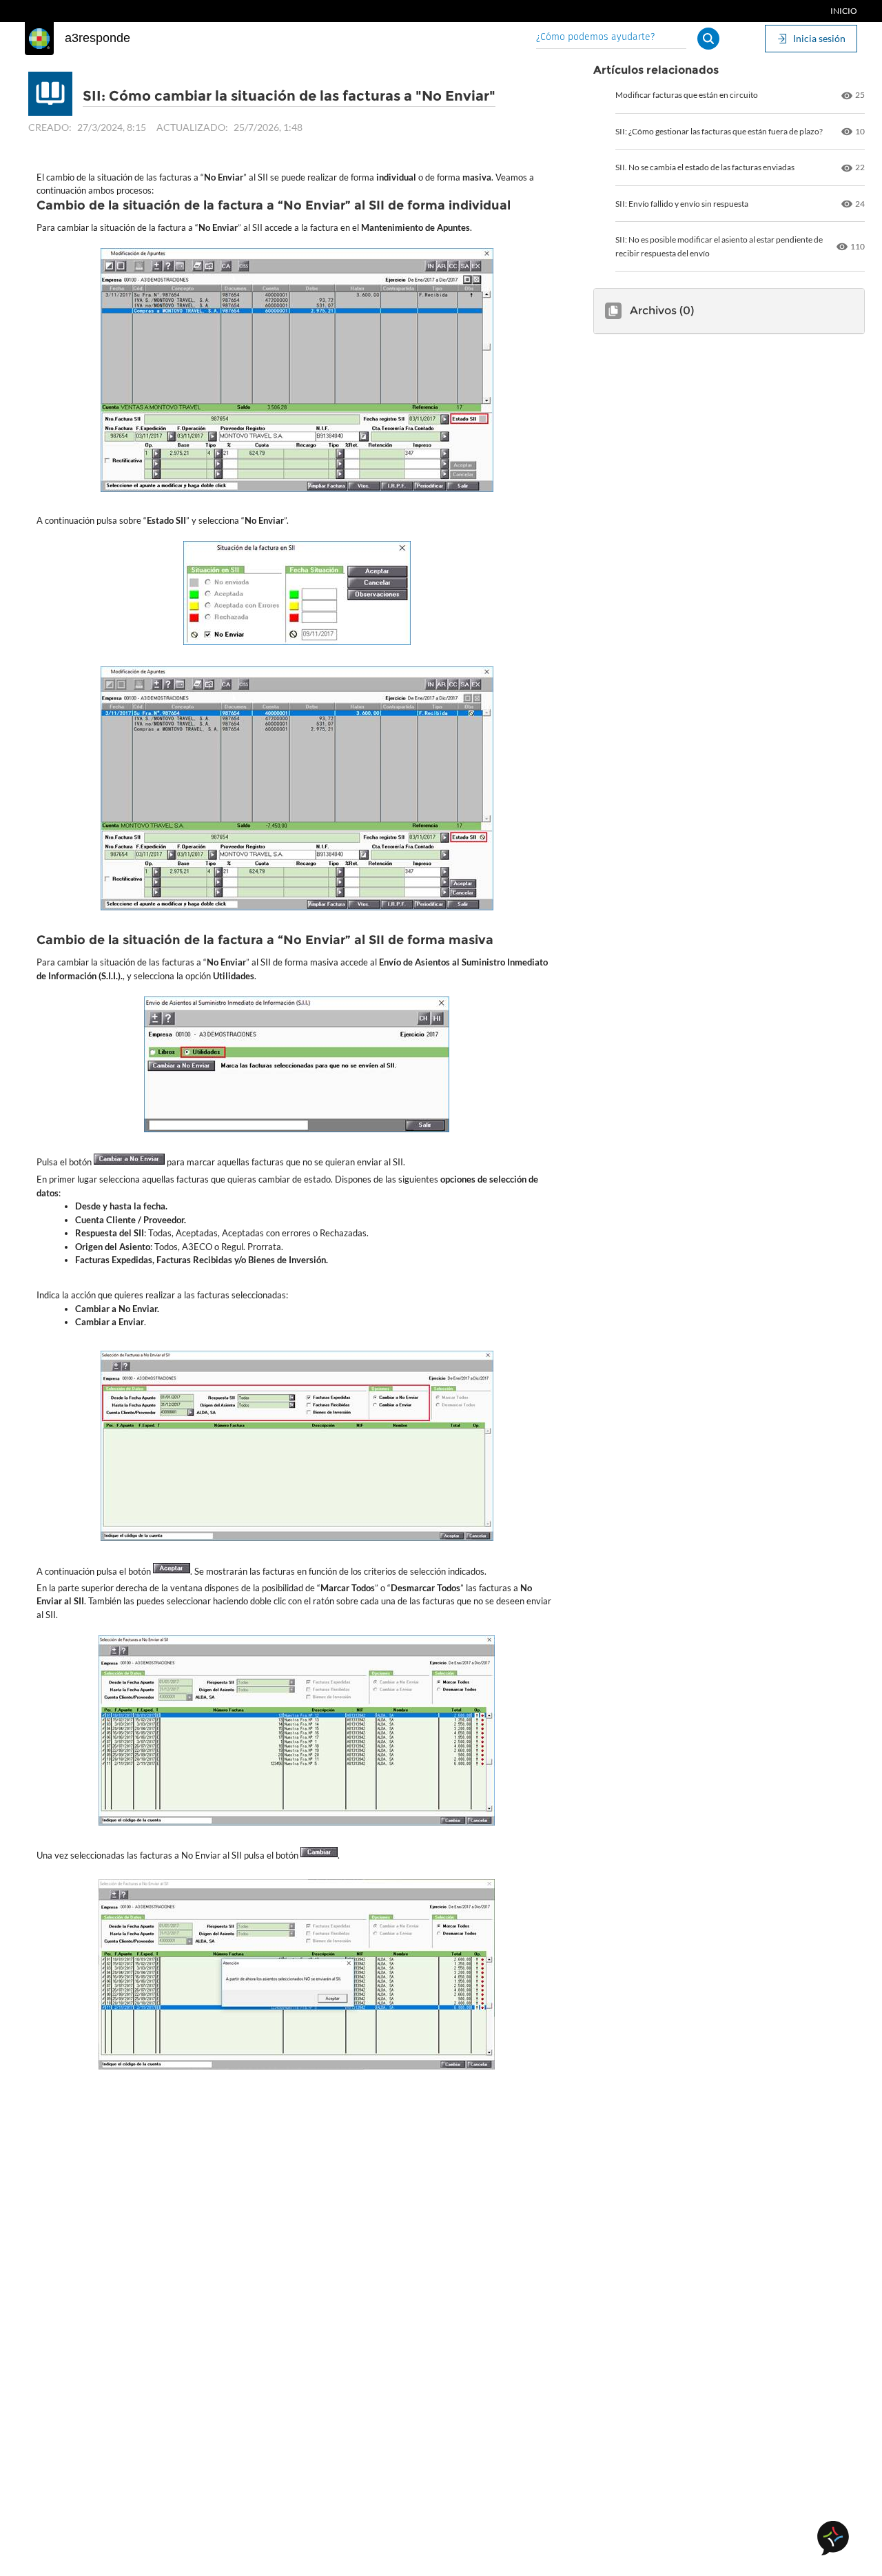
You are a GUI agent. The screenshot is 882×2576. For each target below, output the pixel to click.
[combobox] (611, 38)
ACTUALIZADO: (192, 127)
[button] (708, 39)
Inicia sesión (819, 38)
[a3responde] (39, 39)
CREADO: (50, 127)
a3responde (98, 38)
